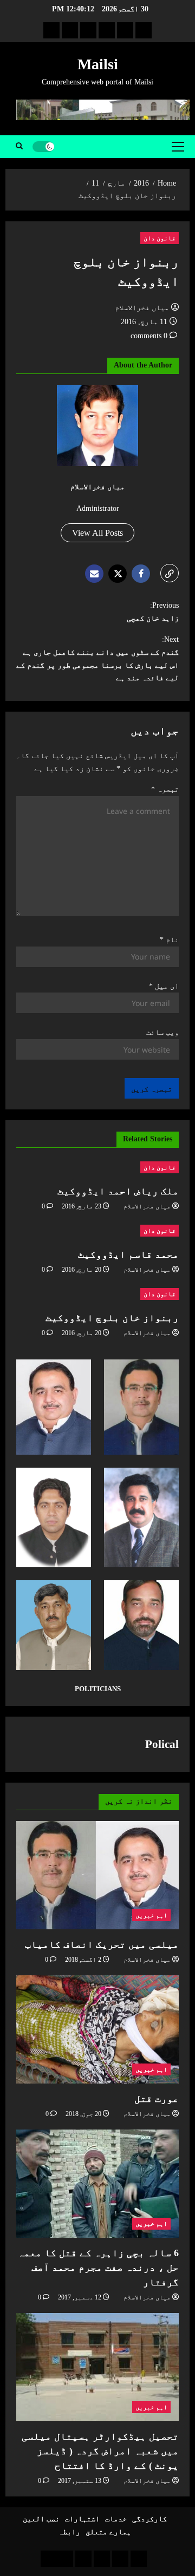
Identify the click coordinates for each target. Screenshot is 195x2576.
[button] (178, 147)
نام (169, 940)
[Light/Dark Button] (43, 147)
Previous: (153, 612)
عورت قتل (157, 2099)
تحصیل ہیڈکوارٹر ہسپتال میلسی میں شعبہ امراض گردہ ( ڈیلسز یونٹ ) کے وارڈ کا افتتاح (100, 2451)
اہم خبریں (151, 1915)
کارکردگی (149, 2519)
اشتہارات (82, 2519)
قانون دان (160, 238)
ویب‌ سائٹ (162, 1032)
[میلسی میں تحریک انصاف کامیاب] (97, 1875)
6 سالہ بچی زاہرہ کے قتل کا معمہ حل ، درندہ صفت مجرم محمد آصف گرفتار (98, 2268)
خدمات (116, 2519)
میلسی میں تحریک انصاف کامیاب (102, 1944)
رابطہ (69, 2532)
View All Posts (97, 533)
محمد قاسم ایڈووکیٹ (128, 1254)
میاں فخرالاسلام (142, 308)
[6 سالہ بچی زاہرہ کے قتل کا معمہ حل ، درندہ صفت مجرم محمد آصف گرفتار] (97, 2184)
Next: (97, 659)
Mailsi (98, 64)
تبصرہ (165, 789)
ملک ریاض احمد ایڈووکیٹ (118, 1191)
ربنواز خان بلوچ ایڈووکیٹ (112, 1318)
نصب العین (41, 2519)
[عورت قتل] (97, 2029)
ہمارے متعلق (108, 2532)
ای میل (164, 986)
